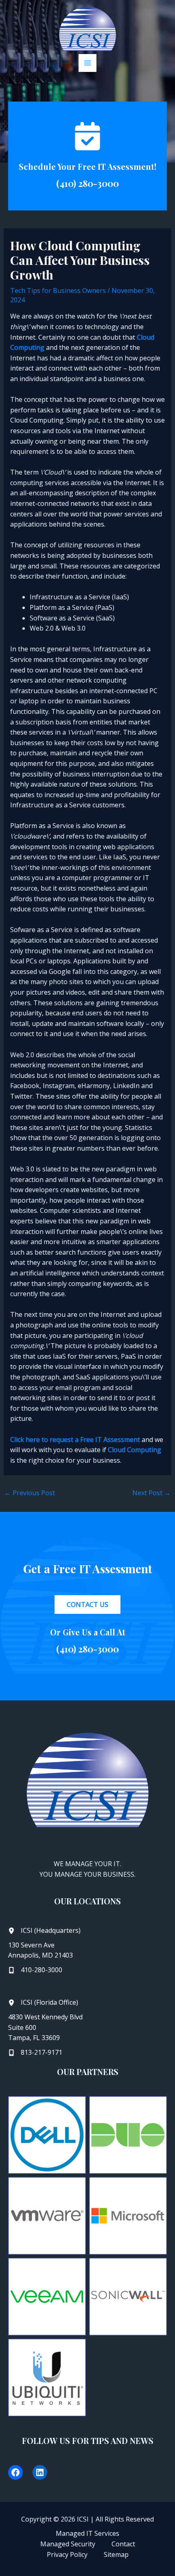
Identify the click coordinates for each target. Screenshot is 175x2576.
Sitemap (116, 2554)
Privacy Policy (67, 2554)
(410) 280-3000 (87, 183)
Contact (123, 2544)
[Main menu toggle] (87, 63)
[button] (87, 1605)
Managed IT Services (87, 2533)
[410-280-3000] (35, 1970)
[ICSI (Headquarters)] (44, 1931)
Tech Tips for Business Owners (58, 291)
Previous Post (30, 1493)
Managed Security (68, 2544)
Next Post (151, 1493)
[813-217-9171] (35, 2053)
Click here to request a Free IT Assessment (75, 1440)
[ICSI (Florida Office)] (43, 2003)
